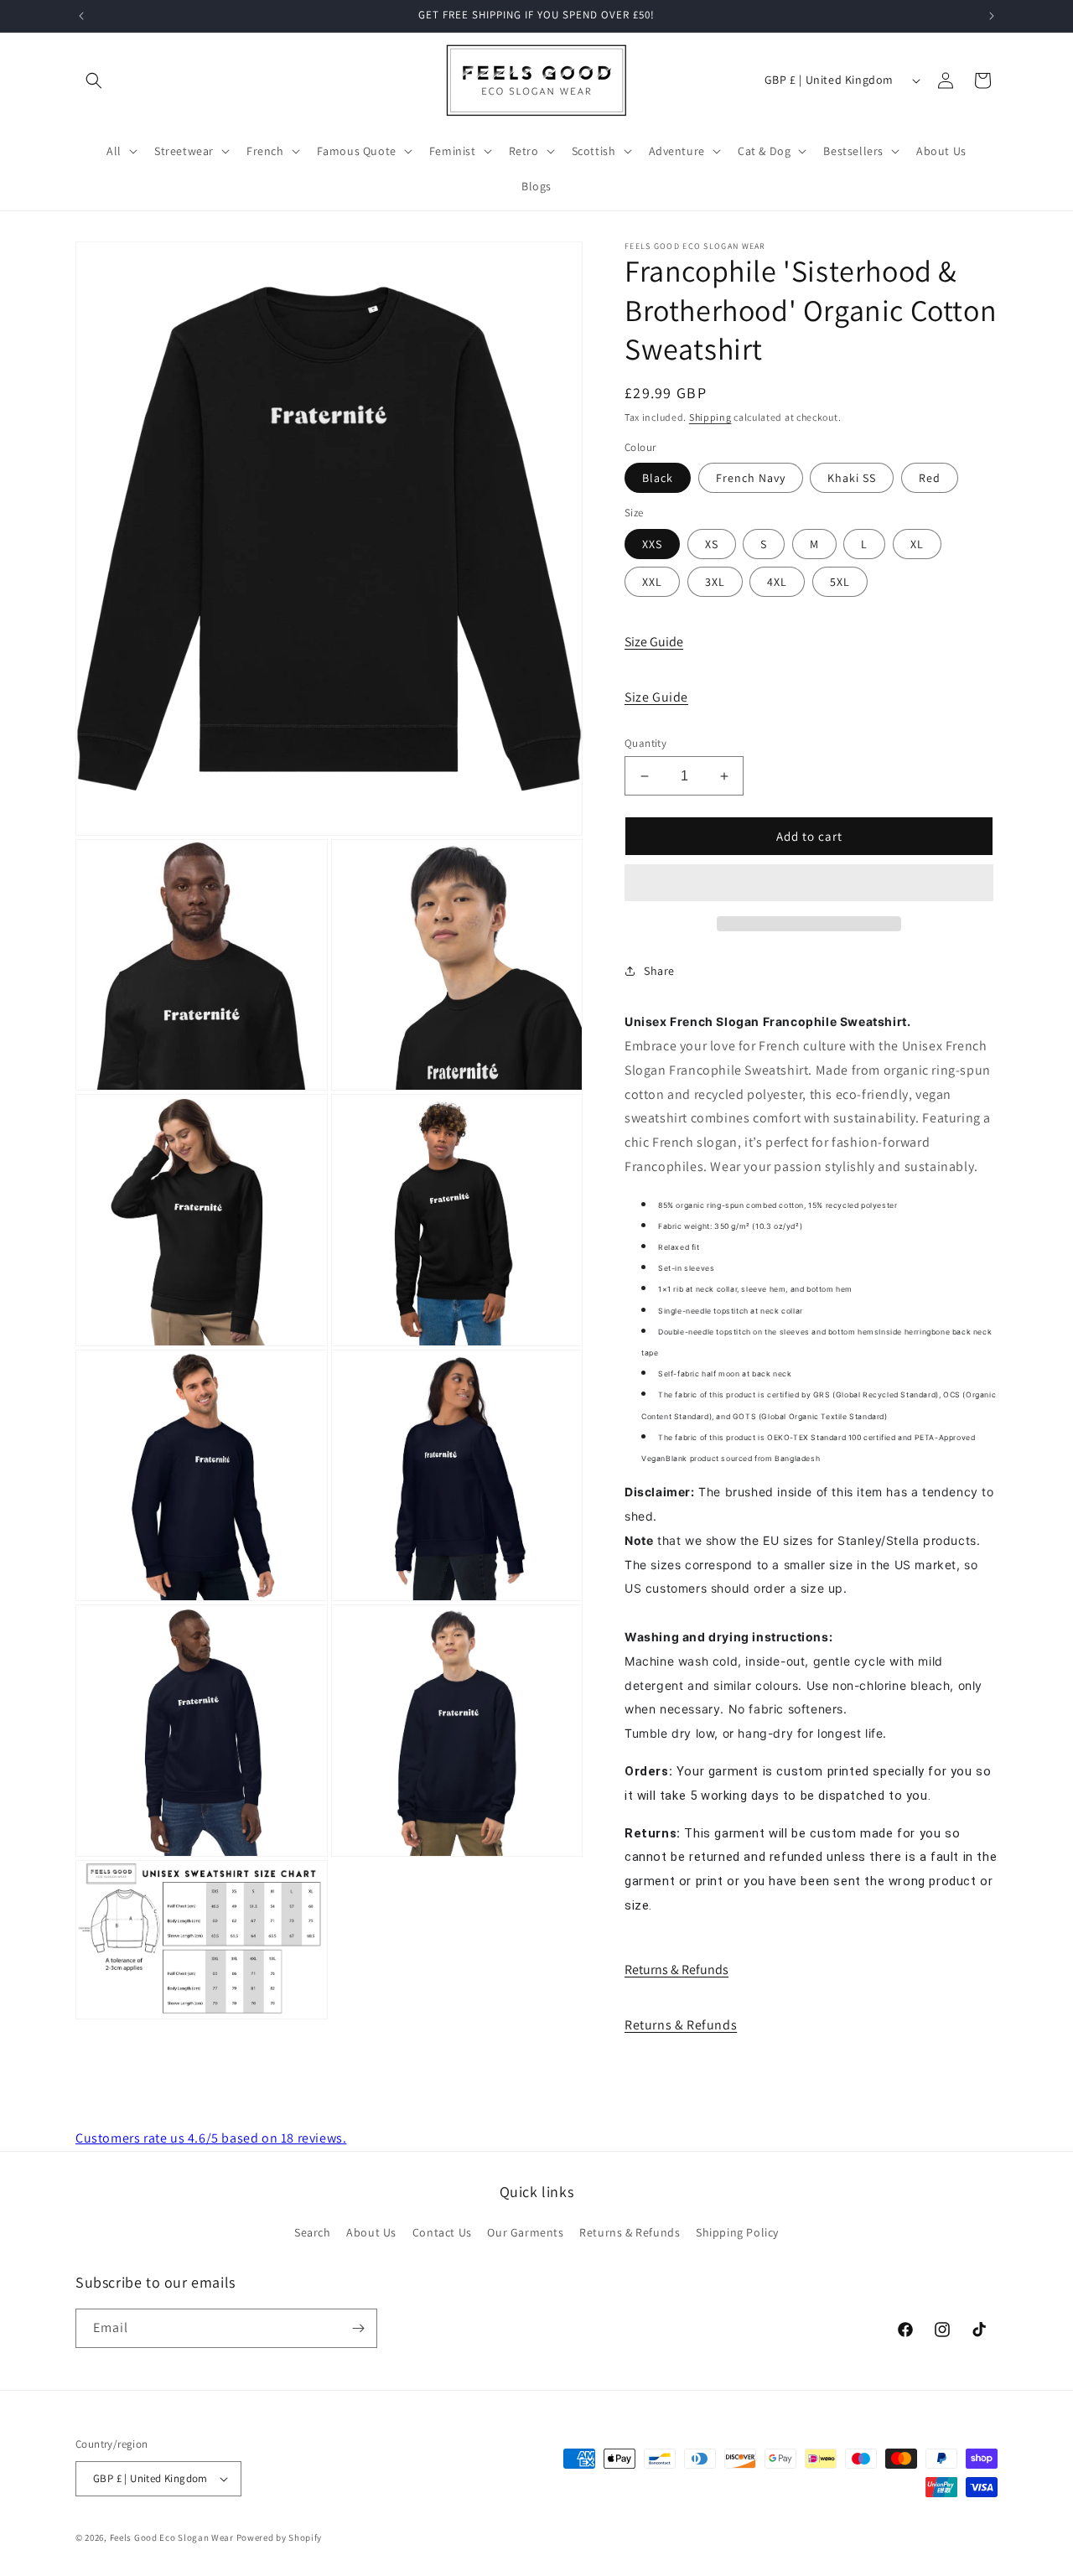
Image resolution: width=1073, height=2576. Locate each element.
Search (313, 2232)
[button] (809, 884)
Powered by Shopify (280, 2537)
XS (712, 544)
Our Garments (525, 2232)
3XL (715, 582)
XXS (652, 544)
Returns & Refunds (676, 1970)
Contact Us (442, 2232)
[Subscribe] (358, 2328)
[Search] (94, 80)
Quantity (645, 743)
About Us (371, 2232)
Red (930, 478)
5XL (840, 582)
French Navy (751, 478)
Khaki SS (852, 478)
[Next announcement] (992, 16)
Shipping (710, 417)
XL (917, 544)
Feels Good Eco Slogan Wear (172, 2537)
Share (659, 971)
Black (658, 478)
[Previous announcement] (81, 16)
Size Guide (654, 642)
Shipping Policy (737, 2232)
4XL (777, 582)
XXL (652, 582)
